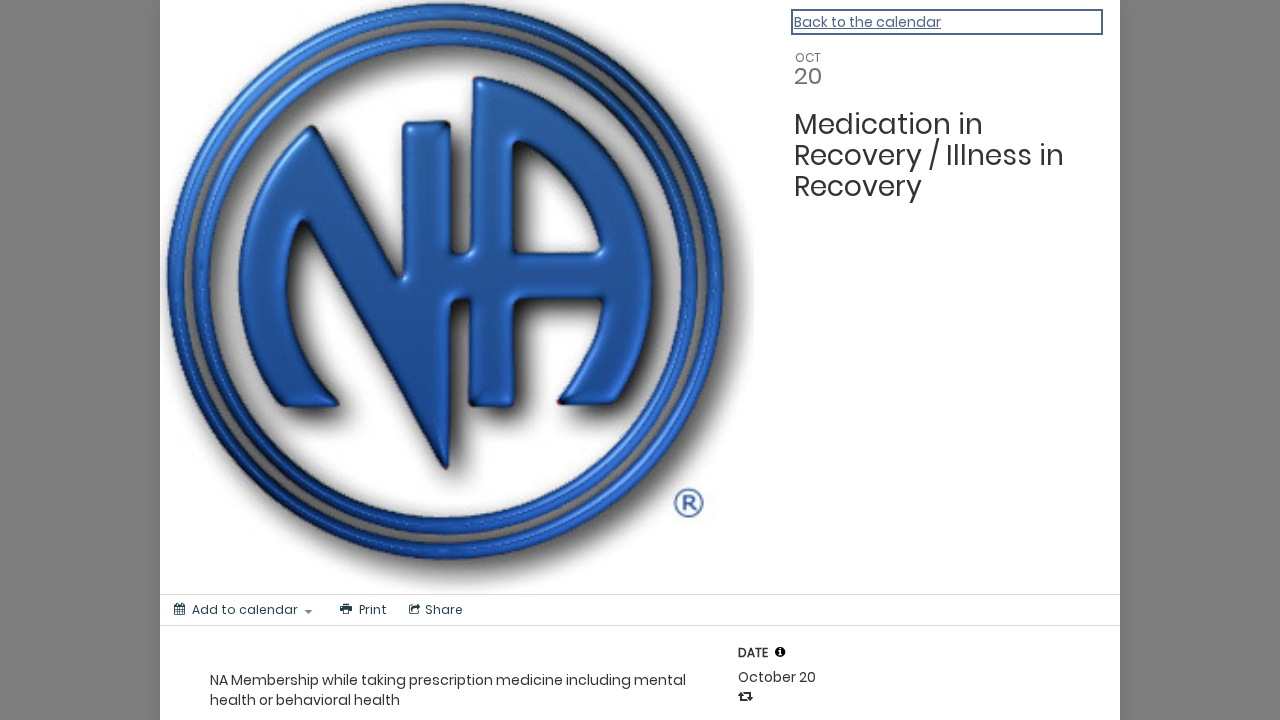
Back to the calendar (867, 22)
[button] (780, 652)
